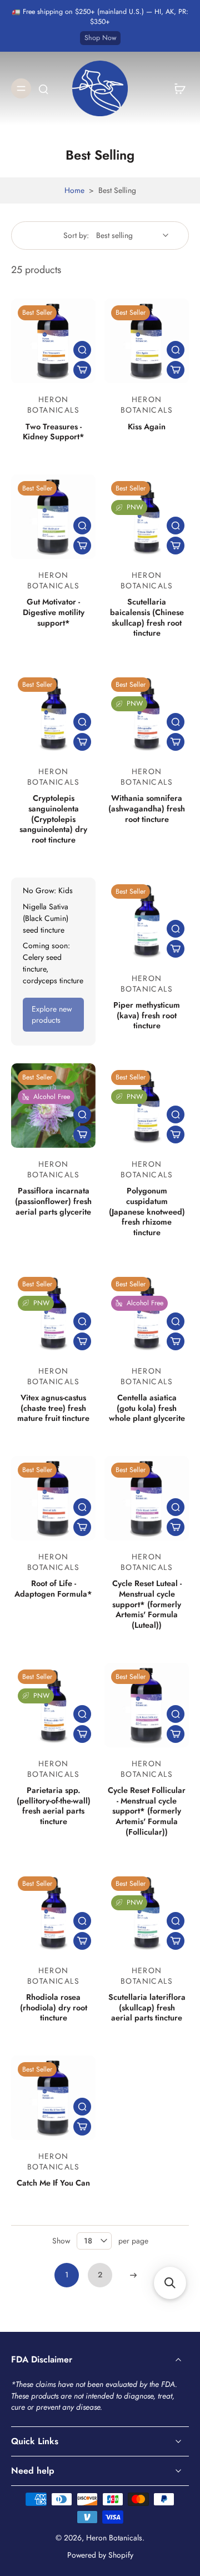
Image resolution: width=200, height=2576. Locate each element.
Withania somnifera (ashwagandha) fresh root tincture (147, 808)
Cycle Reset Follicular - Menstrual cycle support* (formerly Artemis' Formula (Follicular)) (147, 1811)
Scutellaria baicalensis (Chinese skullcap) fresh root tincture (147, 617)
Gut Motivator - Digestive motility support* (54, 612)
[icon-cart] (177, 88)
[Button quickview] (82, 350)
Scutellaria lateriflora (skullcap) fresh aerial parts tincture (147, 2007)
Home (74, 190)
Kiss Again (147, 427)
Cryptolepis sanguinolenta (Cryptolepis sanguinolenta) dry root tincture (53, 819)
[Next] (133, 2275)
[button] (170, 2283)
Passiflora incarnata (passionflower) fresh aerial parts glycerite (53, 1201)
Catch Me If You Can (53, 2183)
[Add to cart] (82, 370)
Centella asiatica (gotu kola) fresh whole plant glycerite (147, 1408)
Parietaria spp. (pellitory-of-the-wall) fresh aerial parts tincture (54, 1806)
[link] (53, 1015)
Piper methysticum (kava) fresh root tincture (147, 1015)
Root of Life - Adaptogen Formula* (53, 1589)
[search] (43, 88)
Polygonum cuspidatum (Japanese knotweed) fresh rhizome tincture (147, 1212)
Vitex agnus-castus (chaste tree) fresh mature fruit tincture (53, 1408)
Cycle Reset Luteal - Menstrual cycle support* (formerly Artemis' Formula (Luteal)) (147, 1604)
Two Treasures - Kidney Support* (54, 432)
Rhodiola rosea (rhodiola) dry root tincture (54, 2007)
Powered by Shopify (100, 2555)
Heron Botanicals (114, 2538)
